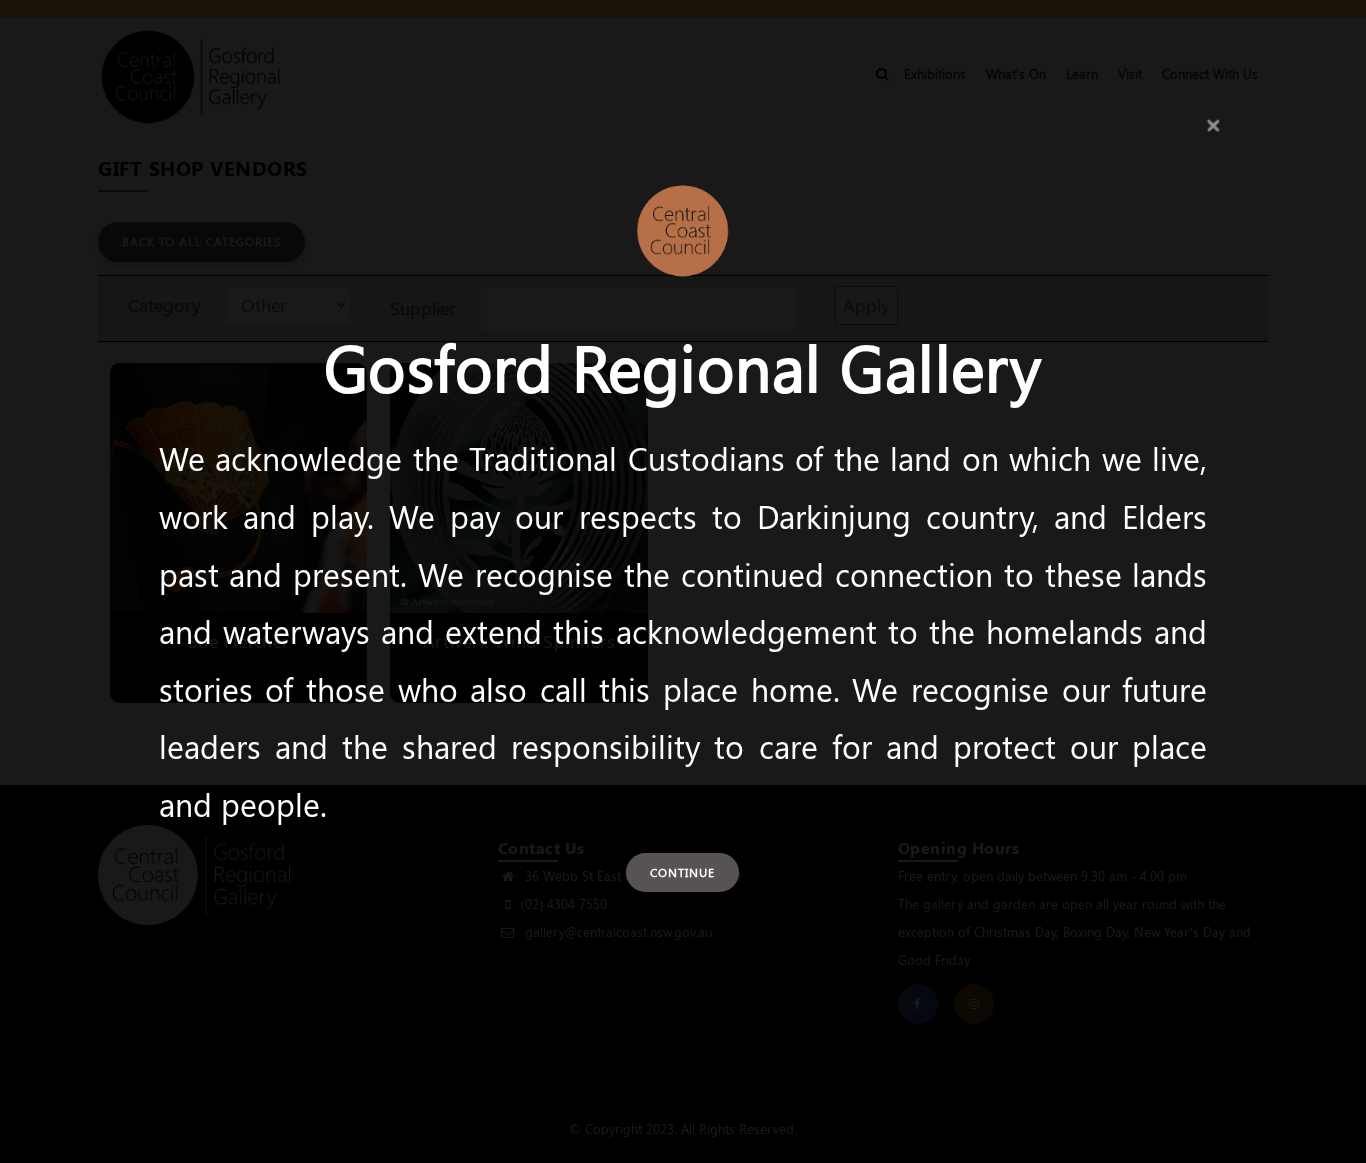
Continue (682, 872)
